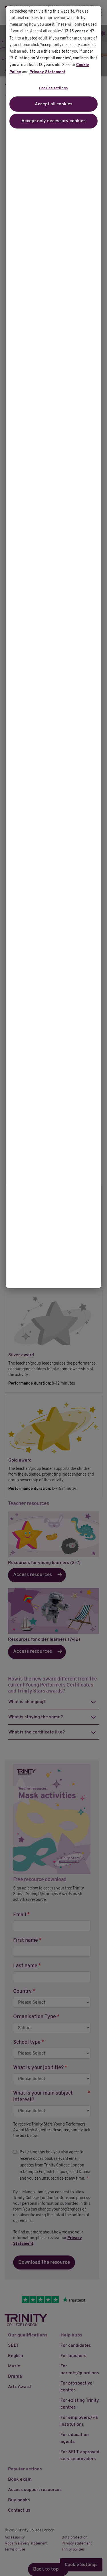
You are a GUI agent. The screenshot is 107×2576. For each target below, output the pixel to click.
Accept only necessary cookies (53, 121)
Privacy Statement (47, 72)
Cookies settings (53, 88)
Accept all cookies (54, 104)
